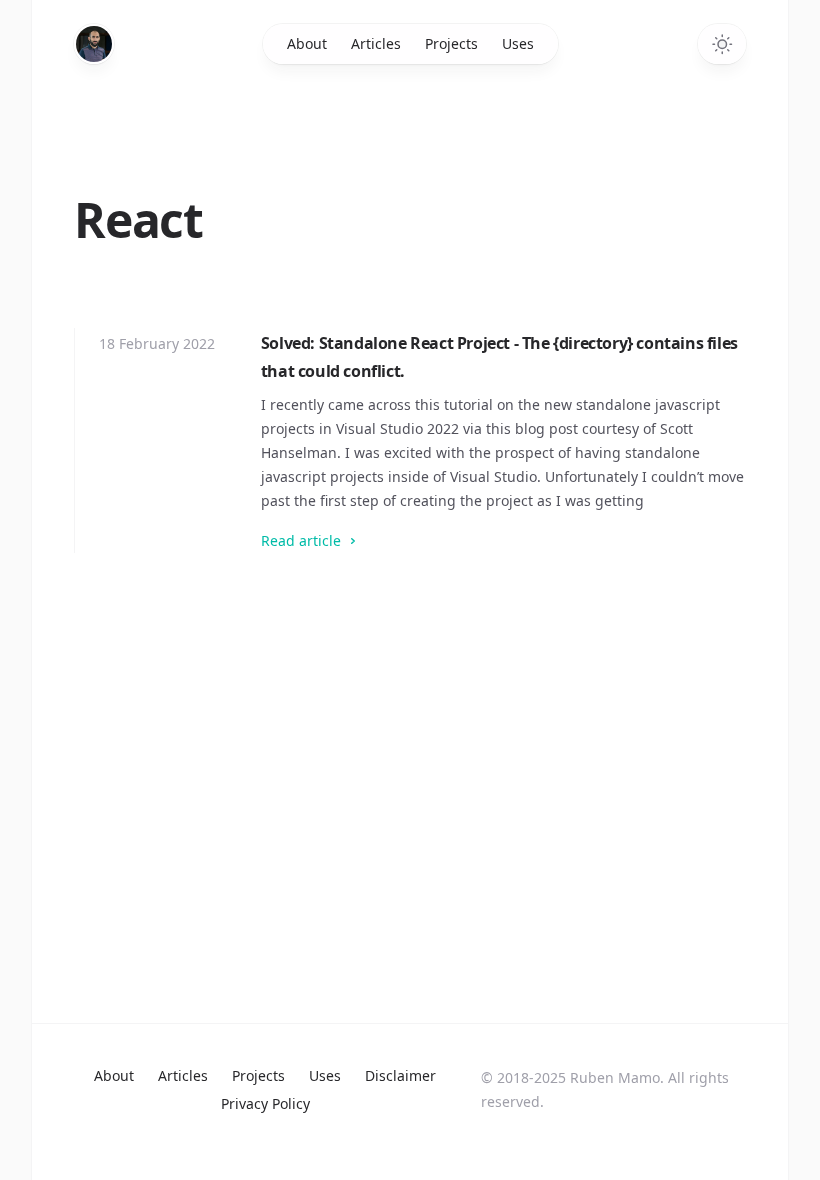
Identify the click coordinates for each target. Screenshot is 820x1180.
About (307, 43)
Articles (376, 43)
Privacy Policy (265, 1103)
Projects (451, 43)
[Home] (94, 44)
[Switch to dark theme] (722, 44)
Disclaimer (400, 1075)
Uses (518, 43)
